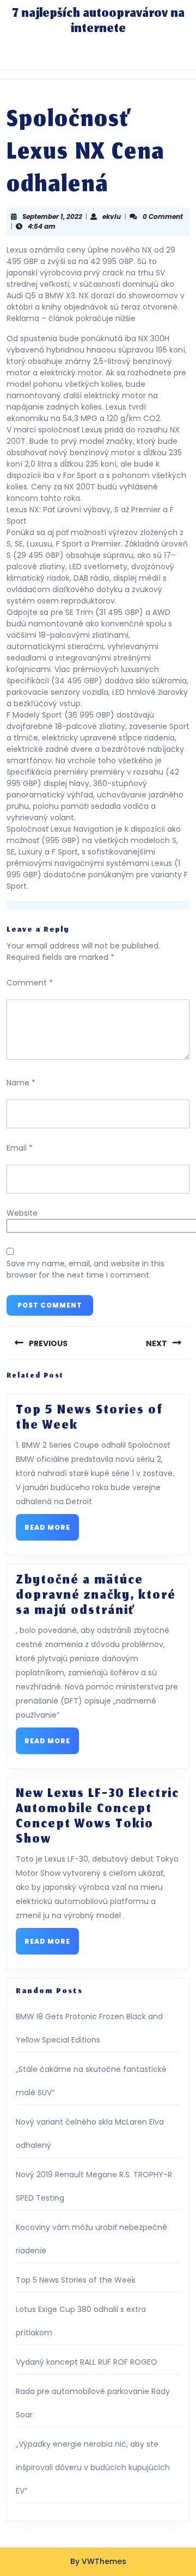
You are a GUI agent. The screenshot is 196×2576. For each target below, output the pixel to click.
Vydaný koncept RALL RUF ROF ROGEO (87, 2362)
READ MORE (52, 1531)
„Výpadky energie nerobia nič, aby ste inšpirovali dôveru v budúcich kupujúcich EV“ (93, 2467)
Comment (30, 983)
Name (21, 1083)
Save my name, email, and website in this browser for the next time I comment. (85, 1269)
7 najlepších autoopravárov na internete (98, 22)
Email (20, 1148)
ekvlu (112, 216)
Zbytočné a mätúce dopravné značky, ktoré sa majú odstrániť (96, 1596)
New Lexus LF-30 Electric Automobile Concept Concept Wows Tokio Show (97, 1817)
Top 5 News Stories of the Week (89, 1418)
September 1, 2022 (52, 216)
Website (22, 1213)
